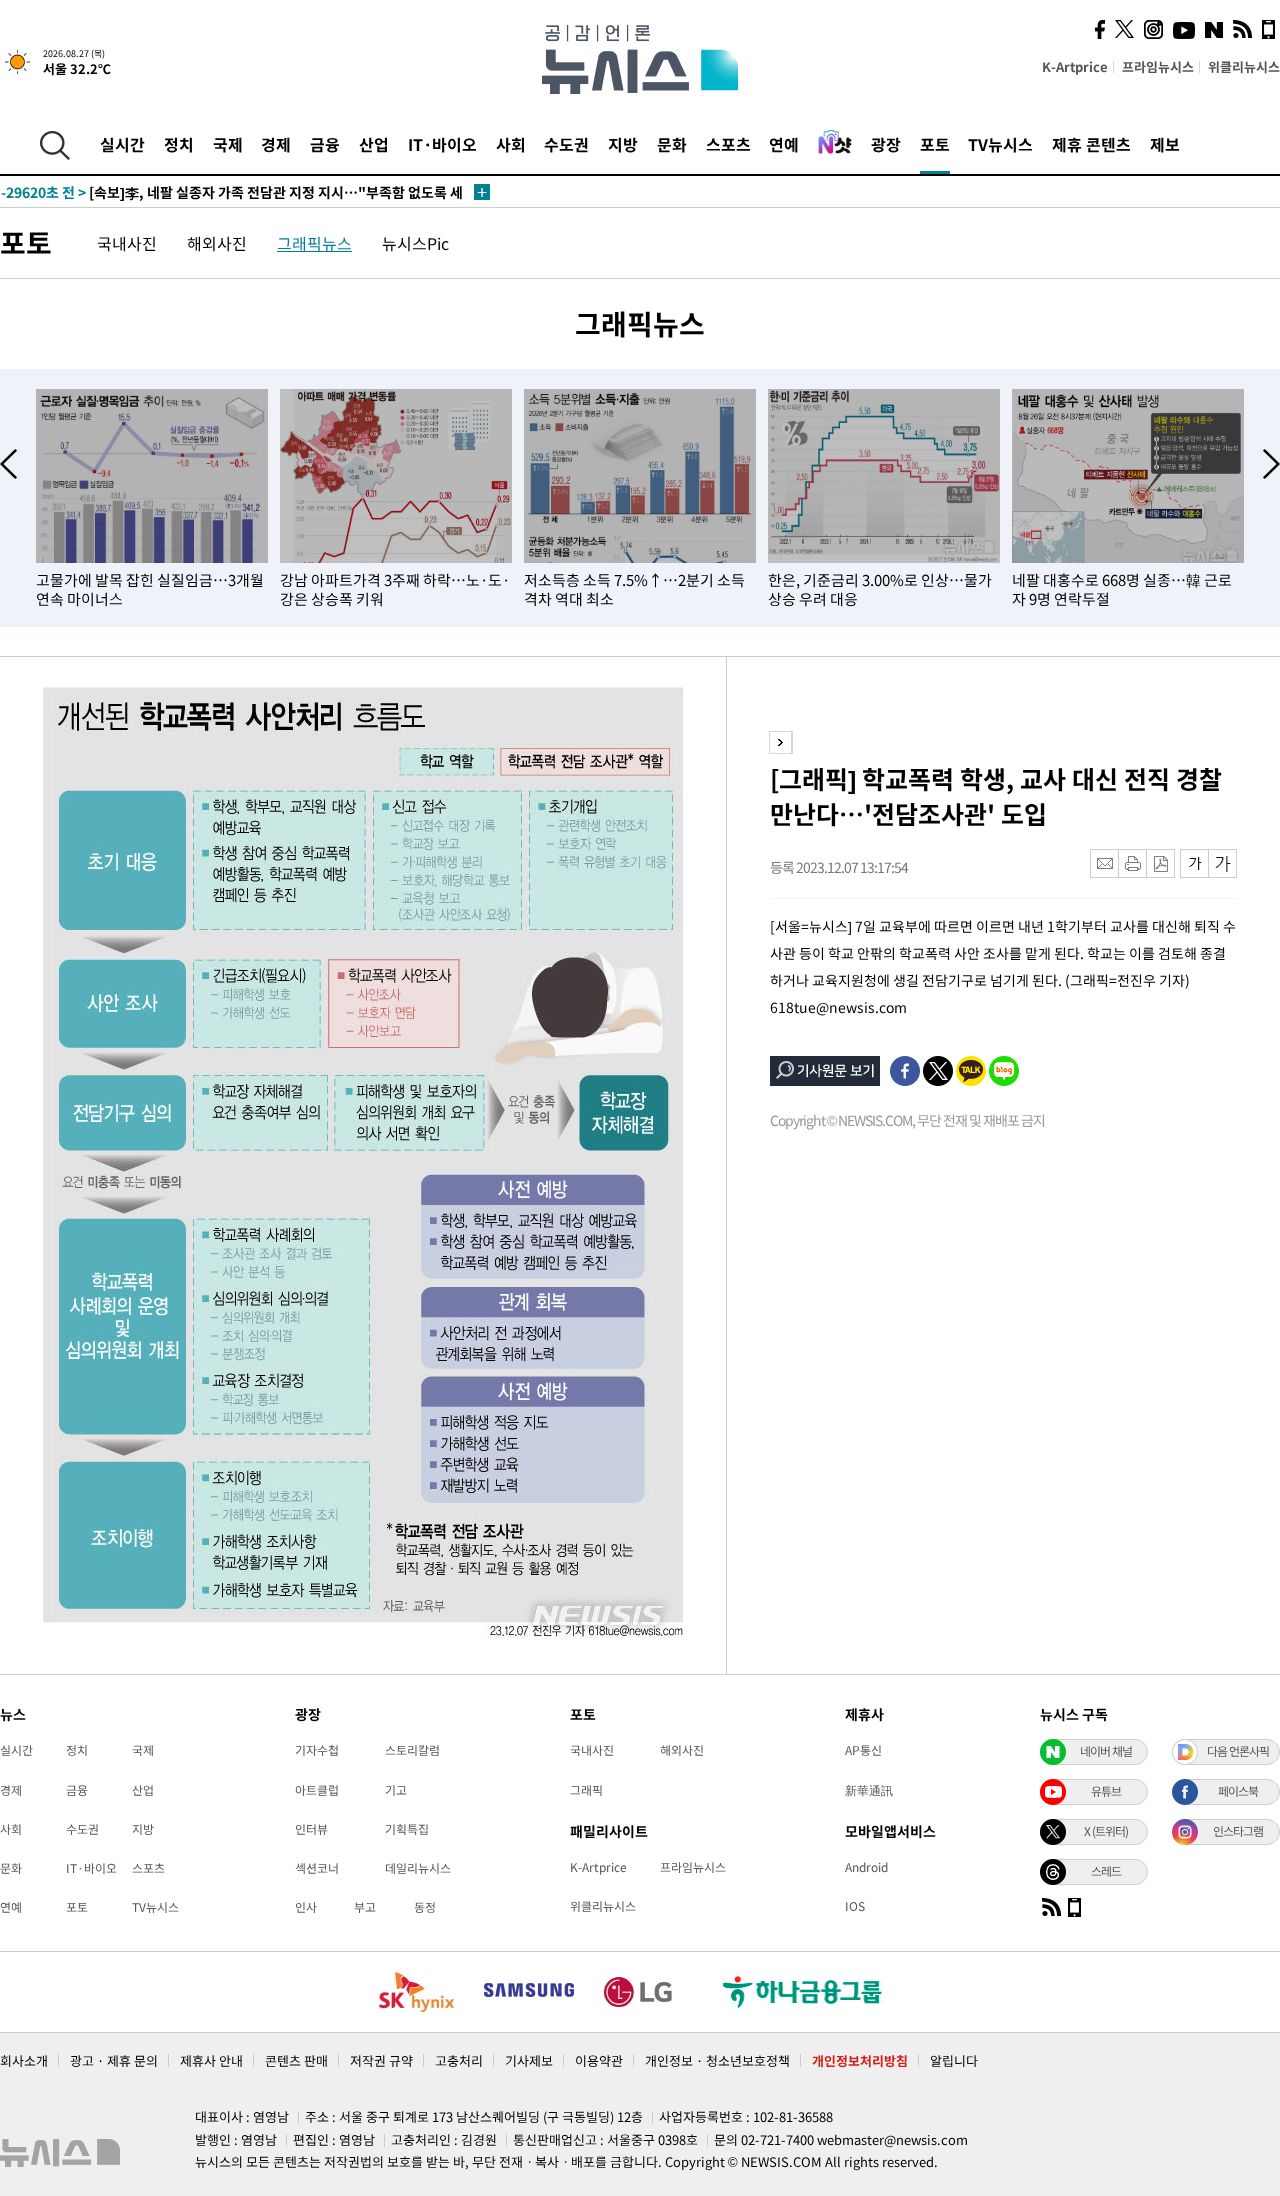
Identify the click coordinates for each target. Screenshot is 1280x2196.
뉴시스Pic (415, 243)
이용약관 (599, 2060)
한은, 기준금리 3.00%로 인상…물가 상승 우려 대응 (880, 589)
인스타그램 (1238, 1831)
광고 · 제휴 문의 (114, 2060)
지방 (623, 144)
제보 (1165, 144)
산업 (374, 144)
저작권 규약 (381, 2060)
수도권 (566, 144)
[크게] (1223, 863)
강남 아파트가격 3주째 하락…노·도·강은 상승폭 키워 (395, 589)
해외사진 (217, 243)
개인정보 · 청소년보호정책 (717, 2060)
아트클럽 (317, 1790)
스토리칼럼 (412, 1750)
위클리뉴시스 (1244, 66)
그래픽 (586, 1790)
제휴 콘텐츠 (1091, 144)
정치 (179, 144)
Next (1271, 464)
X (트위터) (1106, 1831)
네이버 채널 (1106, 1751)
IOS (855, 1906)
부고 (365, 1907)
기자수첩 (317, 1750)
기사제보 (529, 2060)
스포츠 (728, 144)
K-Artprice (1075, 66)
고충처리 (459, 2060)
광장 (886, 144)
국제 (228, 144)
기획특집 (407, 1829)
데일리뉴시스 (418, 1868)
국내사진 (127, 243)
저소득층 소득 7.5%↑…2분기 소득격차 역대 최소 (634, 589)
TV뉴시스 (1000, 144)
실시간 (122, 144)
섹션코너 (317, 1868)
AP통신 (863, 1750)
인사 (306, 1907)
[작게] (1194, 863)
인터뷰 (311, 1829)
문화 (672, 144)
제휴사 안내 (211, 2060)
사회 (511, 144)
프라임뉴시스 (1158, 66)
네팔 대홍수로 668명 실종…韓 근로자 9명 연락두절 (1122, 589)
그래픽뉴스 (314, 243)
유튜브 (1106, 1791)
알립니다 (954, 2060)
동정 (425, 1907)
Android (866, 1867)
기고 (396, 1790)
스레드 (1106, 1871)
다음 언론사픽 (1238, 1751)
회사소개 (24, 2060)
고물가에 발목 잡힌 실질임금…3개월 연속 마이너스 (150, 589)
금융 (325, 144)
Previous (8, 464)
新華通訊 (869, 1790)
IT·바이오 (442, 144)
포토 (935, 144)
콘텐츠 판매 (296, 2060)
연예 (784, 144)
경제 (276, 144)
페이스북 (1238, 1791)
